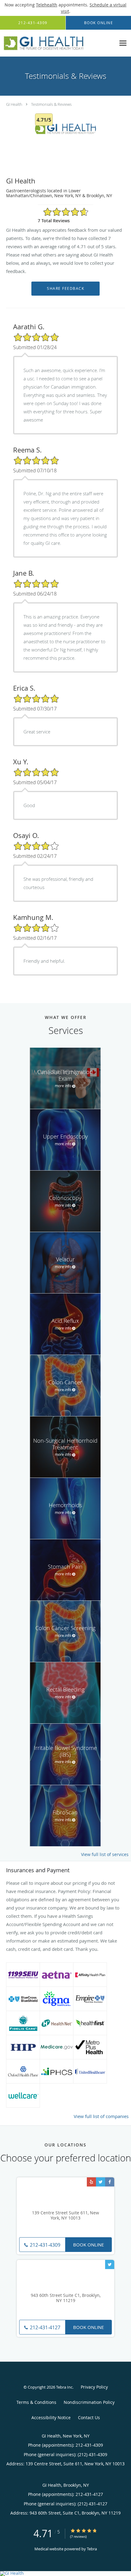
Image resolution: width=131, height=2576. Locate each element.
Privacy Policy (94, 2387)
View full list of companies (101, 2116)
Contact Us (89, 2417)
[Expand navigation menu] (123, 43)
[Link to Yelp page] (91, 2182)
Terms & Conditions (36, 2402)
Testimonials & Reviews (51, 104)
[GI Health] (65, 2574)
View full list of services (105, 1854)
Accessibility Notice (51, 2417)
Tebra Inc (64, 2387)
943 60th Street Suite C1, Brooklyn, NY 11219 (66, 2298)
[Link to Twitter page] (101, 2182)
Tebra (92, 2549)
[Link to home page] (58, 43)
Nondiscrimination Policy (89, 2402)
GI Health (14, 104)
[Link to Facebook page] (110, 2182)
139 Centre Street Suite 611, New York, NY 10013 (65, 2216)
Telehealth (47, 5)
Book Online (89, 2245)
